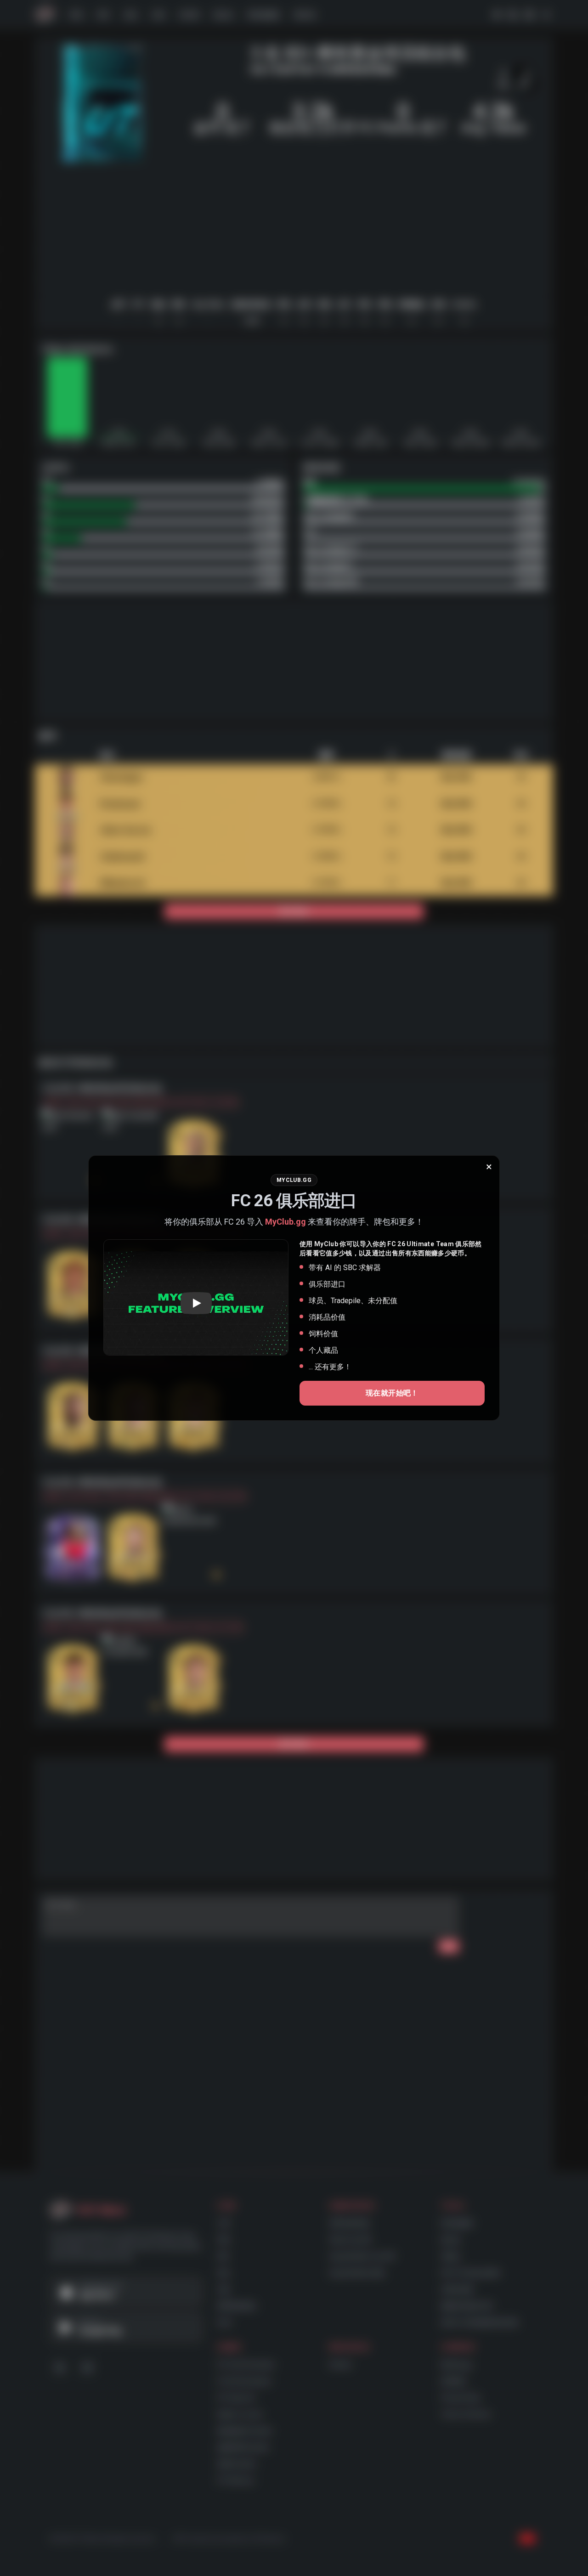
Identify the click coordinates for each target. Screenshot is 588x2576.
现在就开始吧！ (392, 1393)
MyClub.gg (286, 1222)
